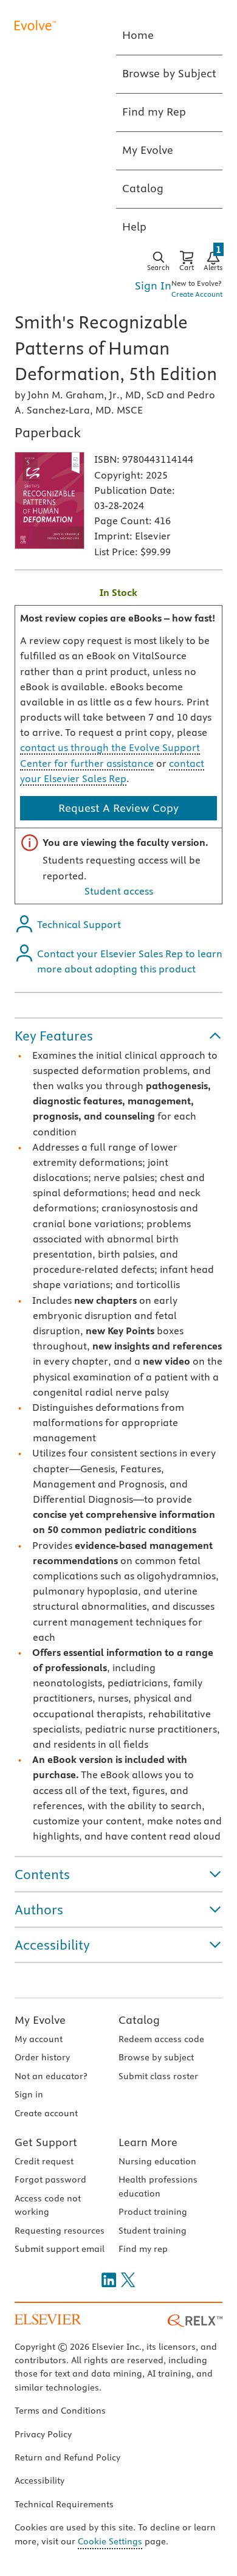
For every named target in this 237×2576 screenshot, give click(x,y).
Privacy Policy (43, 2434)
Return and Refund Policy (67, 2457)
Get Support (46, 2142)
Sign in (29, 2094)
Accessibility (39, 2481)
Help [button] (134, 227)
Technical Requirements (64, 2504)
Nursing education (157, 2161)
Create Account (197, 294)
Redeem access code (161, 2039)
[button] (118, 1036)
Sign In (153, 286)
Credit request (44, 2161)
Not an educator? (51, 2076)
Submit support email (60, 2249)
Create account (46, 2113)
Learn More (148, 2142)
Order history (42, 2057)
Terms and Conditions (60, 2411)
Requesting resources (60, 2231)
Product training (153, 2212)
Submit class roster (158, 2076)
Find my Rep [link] (154, 112)
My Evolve (40, 2020)
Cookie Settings (110, 2541)
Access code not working (48, 2205)
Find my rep (143, 2249)
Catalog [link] (143, 188)
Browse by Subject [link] (169, 73)
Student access (119, 891)
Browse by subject (156, 2057)
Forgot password (50, 2180)
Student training (153, 2231)
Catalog (139, 2020)
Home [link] (138, 35)
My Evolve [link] (148, 150)
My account (39, 2039)
